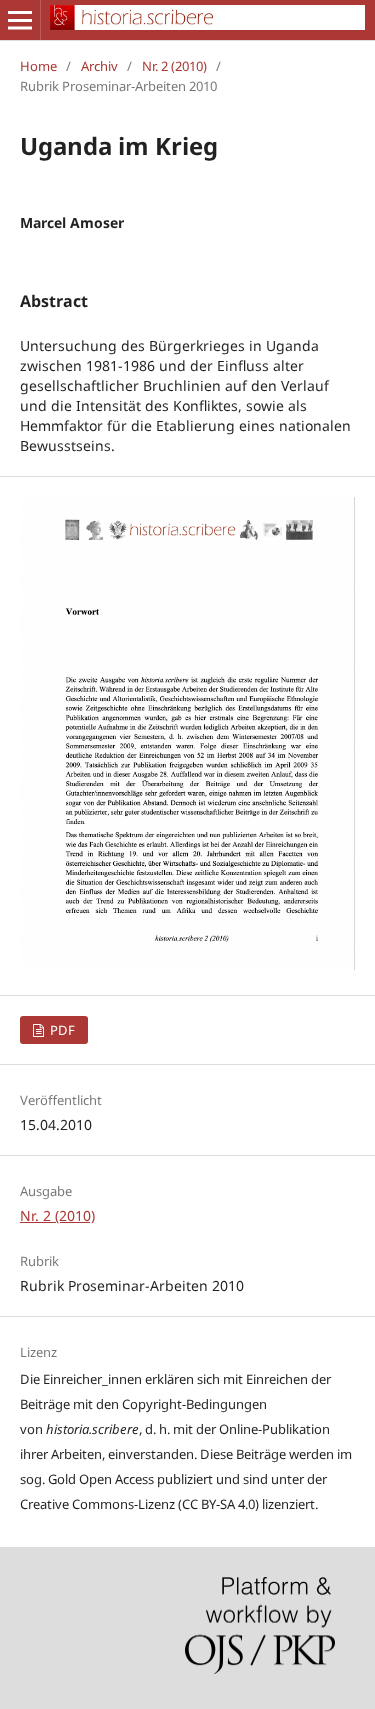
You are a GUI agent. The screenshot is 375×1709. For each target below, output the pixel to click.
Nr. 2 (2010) (174, 66)
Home (38, 66)
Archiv (99, 66)
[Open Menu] (20, 20)
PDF (61, 1030)
